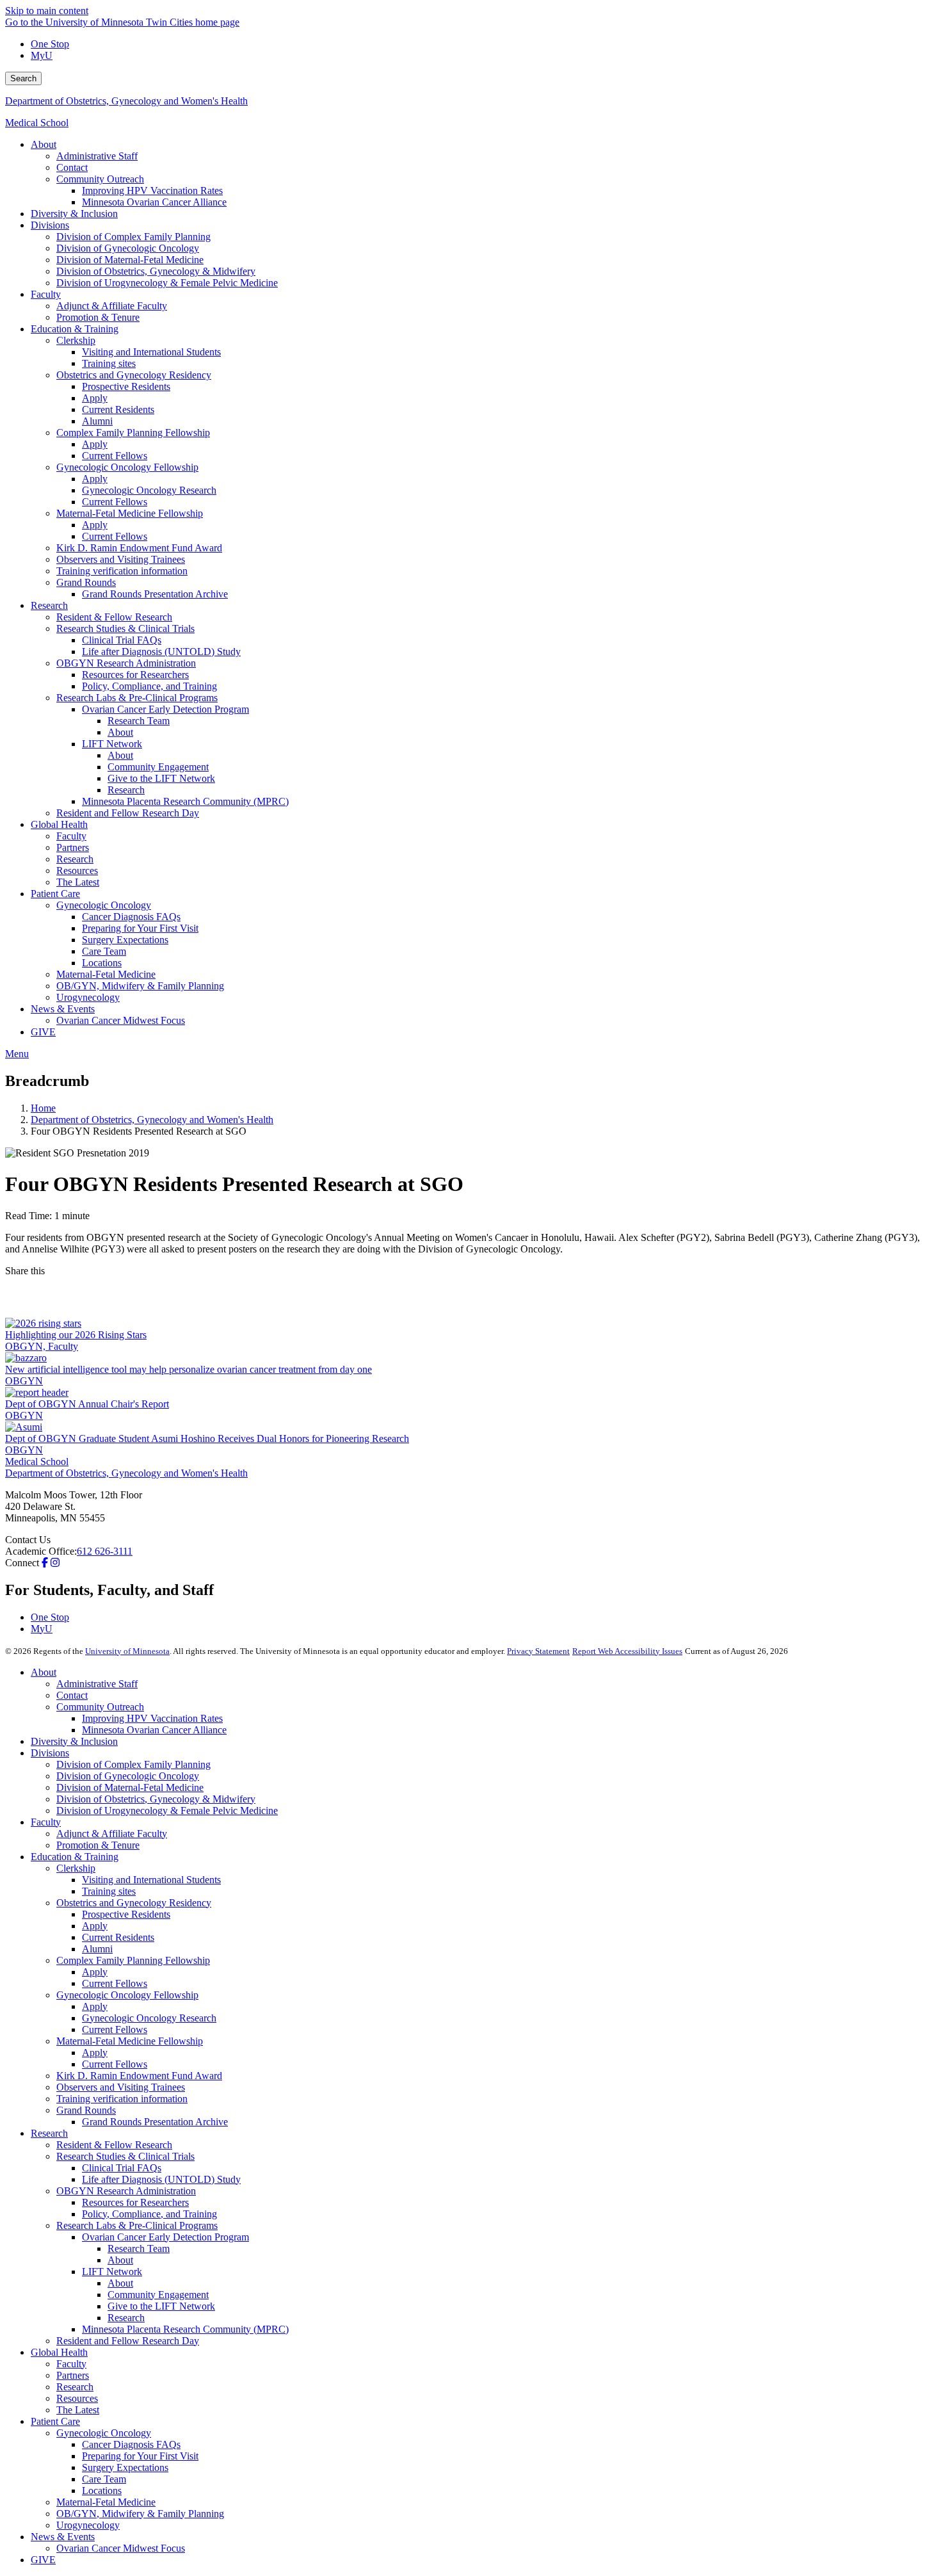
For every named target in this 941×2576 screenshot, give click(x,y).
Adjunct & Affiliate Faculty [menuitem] (112, 306)
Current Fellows (115, 1983)
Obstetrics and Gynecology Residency (134, 1903)
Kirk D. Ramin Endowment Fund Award (139, 2076)
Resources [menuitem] (77, 871)
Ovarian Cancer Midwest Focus (121, 2548)
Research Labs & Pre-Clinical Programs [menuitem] (137, 698)
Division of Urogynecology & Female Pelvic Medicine (167, 1810)
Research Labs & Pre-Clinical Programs (137, 2225)
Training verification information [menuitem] (122, 571)
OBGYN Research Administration (126, 2191)
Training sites (109, 1891)
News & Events (63, 2537)
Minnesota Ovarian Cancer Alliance (154, 1730)
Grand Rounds (86, 2110)
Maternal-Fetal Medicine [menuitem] (106, 974)
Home (43, 1108)
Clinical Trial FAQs (122, 2168)
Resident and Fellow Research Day (128, 2341)
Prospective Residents (126, 1914)
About (44, 1672)
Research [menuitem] (49, 605)
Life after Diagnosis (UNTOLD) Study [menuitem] (161, 652)
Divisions (50, 1753)
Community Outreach (100, 1707)
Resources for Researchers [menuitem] (135, 675)
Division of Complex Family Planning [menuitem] (133, 237)
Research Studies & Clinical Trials (125, 2156)
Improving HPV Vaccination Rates (152, 1718)
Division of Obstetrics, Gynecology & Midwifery (156, 1799)
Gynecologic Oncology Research (149, 2018)
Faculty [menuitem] (46, 294)
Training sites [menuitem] (109, 363)
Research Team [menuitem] (139, 721)
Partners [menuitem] (73, 847)
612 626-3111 (105, 1551)
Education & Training (75, 1857)
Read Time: (28, 1216)
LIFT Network (112, 2272)
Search (23, 78)
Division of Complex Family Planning (133, 1764)
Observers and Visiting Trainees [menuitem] (121, 559)
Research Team (139, 2248)
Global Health (59, 2352)
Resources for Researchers (135, 2202)
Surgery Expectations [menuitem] (125, 940)
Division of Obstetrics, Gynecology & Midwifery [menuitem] (156, 271)
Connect (22, 1563)
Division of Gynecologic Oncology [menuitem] (128, 248)
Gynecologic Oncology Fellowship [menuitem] (127, 467)
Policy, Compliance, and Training (149, 2214)
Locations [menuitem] (102, 963)
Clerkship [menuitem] (76, 340)
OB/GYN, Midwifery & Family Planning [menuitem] (140, 986)
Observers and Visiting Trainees (121, 2087)
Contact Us (28, 1540)
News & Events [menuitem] (63, 1009)
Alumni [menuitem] (97, 421)
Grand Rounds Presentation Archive (155, 2122)
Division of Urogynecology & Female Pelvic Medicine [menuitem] (167, 283)
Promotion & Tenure (98, 1845)
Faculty (46, 1822)
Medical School (37, 123)
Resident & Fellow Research (114, 2145)
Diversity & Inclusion (74, 1741)
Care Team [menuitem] (104, 951)
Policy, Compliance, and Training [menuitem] (149, 686)
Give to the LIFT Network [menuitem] (161, 778)
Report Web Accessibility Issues (627, 1651)
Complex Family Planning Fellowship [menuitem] (133, 433)
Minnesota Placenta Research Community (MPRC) (185, 2329)
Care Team (104, 2479)
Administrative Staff (97, 1684)
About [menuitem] (44, 144)
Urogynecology (88, 2525)
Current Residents (118, 1937)
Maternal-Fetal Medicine (106, 2502)
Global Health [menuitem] (59, 824)
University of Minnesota (127, 1651)
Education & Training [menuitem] (75, 329)
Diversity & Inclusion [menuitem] (74, 214)
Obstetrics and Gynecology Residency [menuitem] (134, 375)
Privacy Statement (538, 1651)
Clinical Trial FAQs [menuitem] (122, 640)
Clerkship (76, 1868)
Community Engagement (158, 2295)
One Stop (50, 44)
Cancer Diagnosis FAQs (131, 2444)
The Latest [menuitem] (78, 882)
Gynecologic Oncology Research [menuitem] (149, 490)
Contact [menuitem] (72, 167)
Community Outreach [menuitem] (100, 179)
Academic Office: (41, 1551)
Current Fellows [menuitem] (115, 456)
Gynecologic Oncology (104, 2433)
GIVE (43, 2560)
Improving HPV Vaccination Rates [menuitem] (152, 190)
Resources (77, 2398)
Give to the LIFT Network (161, 2306)
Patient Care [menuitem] (55, 894)
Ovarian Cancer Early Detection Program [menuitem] (165, 709)
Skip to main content (47, 11)
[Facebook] (470, 1287)
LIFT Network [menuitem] (112, 744)
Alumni (97, 1949)
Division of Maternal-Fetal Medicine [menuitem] (130, 260)
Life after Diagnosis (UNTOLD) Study (161, 2179)
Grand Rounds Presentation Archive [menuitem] (155, 594)
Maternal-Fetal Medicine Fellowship (130, 2041)
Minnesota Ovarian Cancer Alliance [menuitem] (154, 202)
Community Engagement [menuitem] (158, 767)
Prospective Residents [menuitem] (126, 386)
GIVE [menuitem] (43, 1032)
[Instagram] (55, 1563)
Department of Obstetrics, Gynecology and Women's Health (126, 101)
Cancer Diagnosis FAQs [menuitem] (131, 917)
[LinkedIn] (470, 1308)
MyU (42, 55)
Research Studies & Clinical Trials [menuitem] (125, 628)
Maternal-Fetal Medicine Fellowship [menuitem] (130, 513)
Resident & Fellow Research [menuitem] (114, 617)
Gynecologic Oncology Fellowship (127, 1995)
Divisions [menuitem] (50, 225)
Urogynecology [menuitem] (88, 997)
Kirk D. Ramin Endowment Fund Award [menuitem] (139, 548)
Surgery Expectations (125, 2467)
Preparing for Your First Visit (140, 2456)
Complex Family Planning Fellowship (133, 1960)
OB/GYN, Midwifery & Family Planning (140, 2514)
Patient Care (55, 2421)
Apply (95, 1926)
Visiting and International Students (151, 1880)
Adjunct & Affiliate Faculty (112, 1834)
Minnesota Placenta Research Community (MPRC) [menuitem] (185, 801)
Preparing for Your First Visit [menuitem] (140, 928)
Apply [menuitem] (95, 398)
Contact (72, 1695)
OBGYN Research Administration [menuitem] (126, 663)
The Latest (78, 2410)
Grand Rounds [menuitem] (86, 582)
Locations (102, 2491)
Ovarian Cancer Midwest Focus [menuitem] (121, 1020)
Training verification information (122, 2099)
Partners (73, 2375)
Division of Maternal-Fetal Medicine (130, 1787)
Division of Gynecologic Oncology (128, 1776)
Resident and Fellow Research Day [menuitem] (128, 813)
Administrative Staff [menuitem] (97, 156)
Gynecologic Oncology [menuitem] (104, 905)
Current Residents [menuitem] (118, 409)
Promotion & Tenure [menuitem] (98, 317)
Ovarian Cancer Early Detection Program (165, 2237)
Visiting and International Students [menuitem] (151, 352)
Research (49, 2133)
